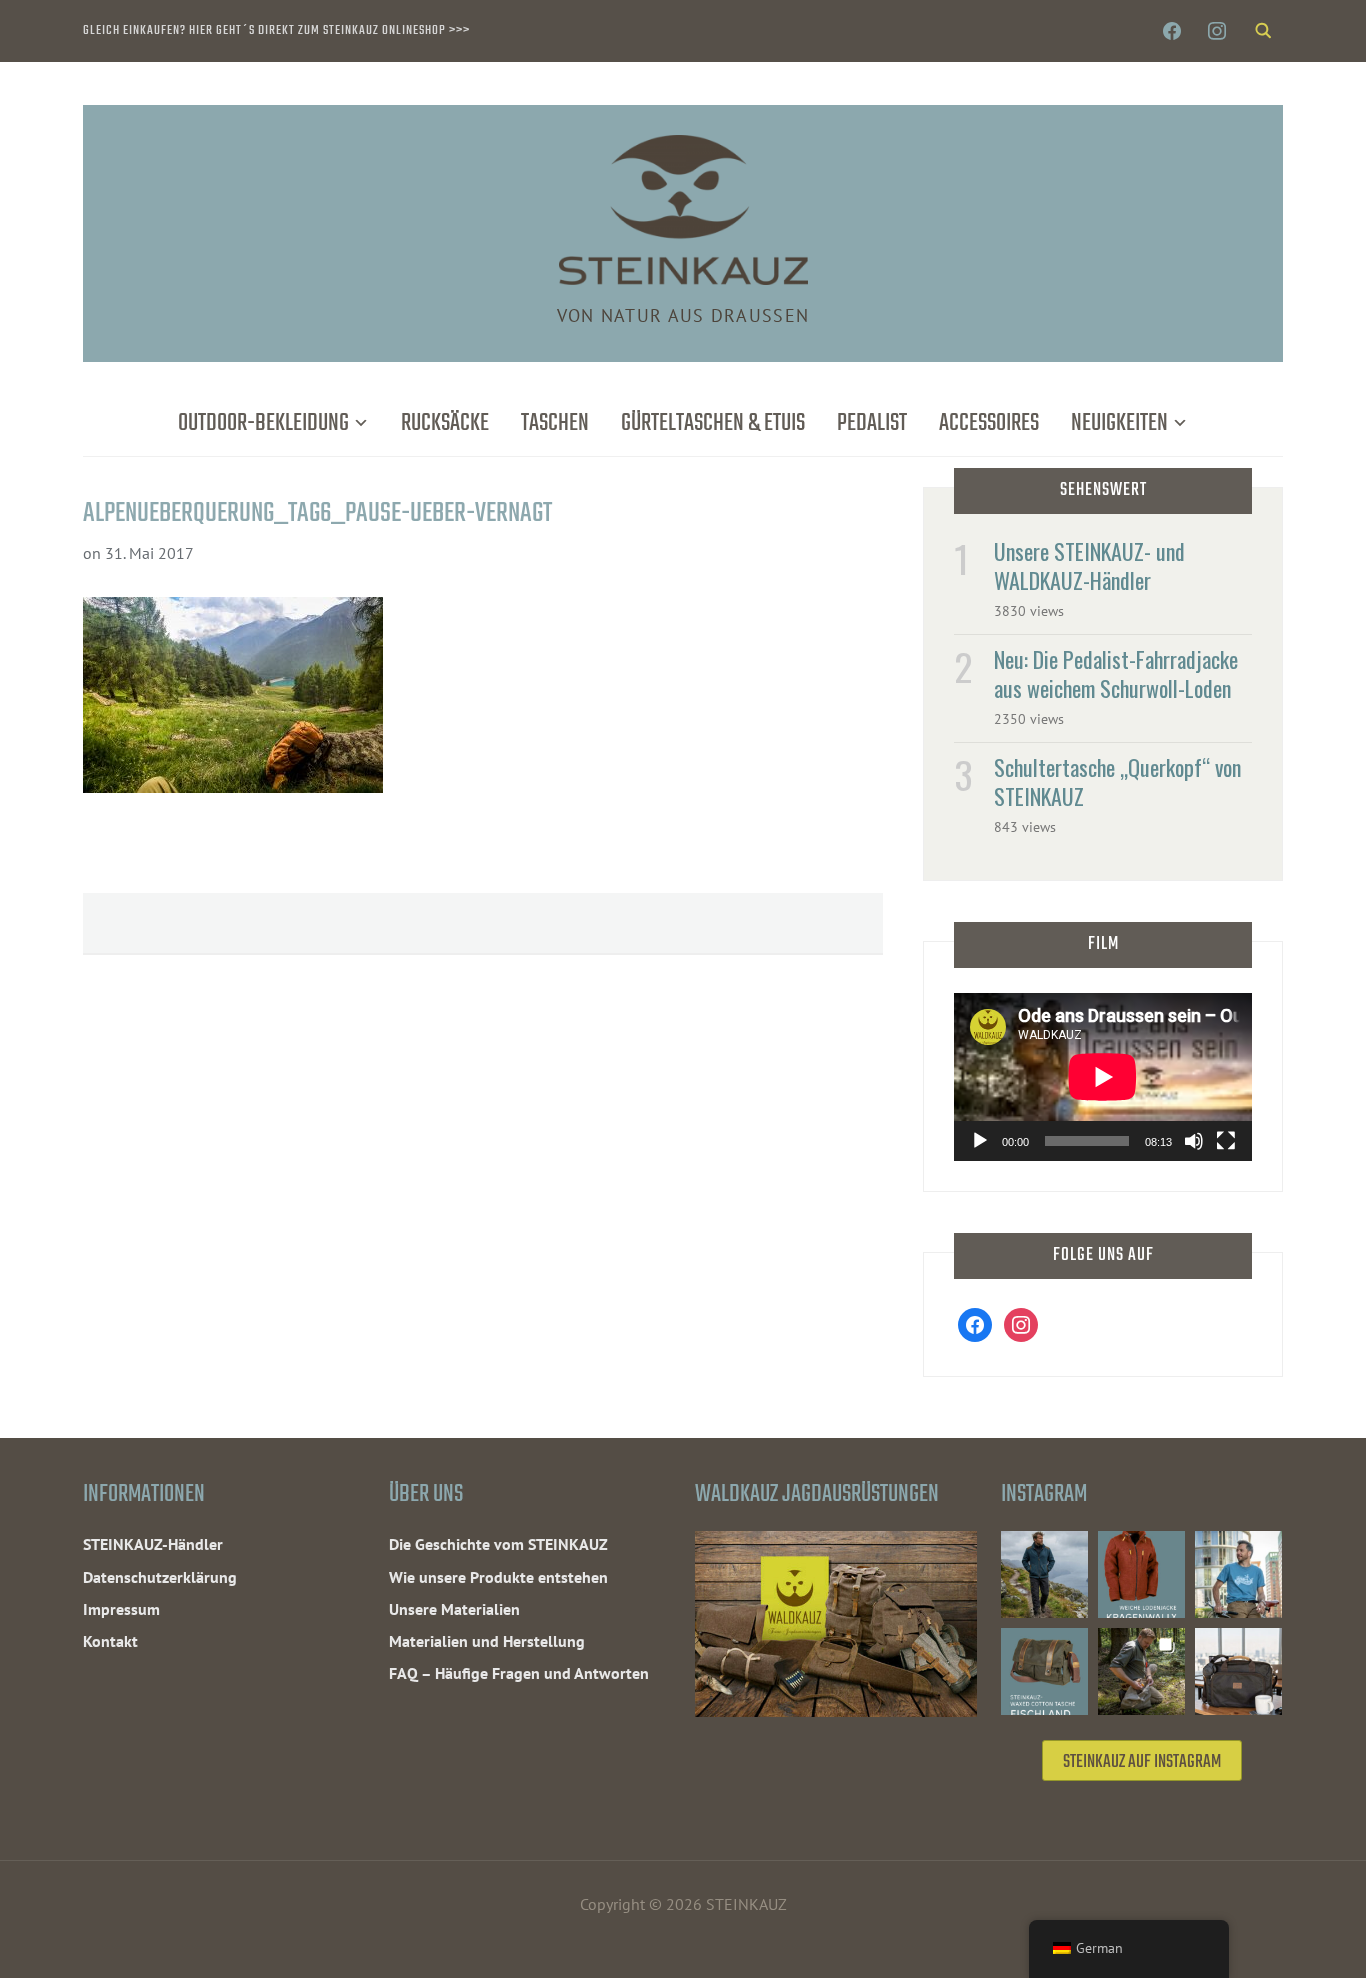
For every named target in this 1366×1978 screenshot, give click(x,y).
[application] (1103, 1077)
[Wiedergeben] (980, 1141)
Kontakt (110, 1641)
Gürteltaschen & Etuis (713, 423)
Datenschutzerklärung (160, 1577)
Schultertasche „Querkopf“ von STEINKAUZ (1117, 781)
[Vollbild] (1226, 1141)
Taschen (555, 423)
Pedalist (872, 423)
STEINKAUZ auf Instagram (1142, 1762)
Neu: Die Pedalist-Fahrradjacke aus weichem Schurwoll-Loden (1116, 673)
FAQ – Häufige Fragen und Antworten (519, 1673)
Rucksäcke (445, 423)
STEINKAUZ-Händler (153, 1544)
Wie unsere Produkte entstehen (498, 1577)
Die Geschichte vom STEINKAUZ (498, 1544)
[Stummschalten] (1194, 1141)
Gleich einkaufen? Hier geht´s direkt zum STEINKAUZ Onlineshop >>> (276, 30)
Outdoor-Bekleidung (263, 423)
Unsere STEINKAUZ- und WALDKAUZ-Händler (1089, 565)
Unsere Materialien (454, 1609)
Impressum (121, 1609)
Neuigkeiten (1119, 423)
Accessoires (989, 423)
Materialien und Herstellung (487, 1641)
